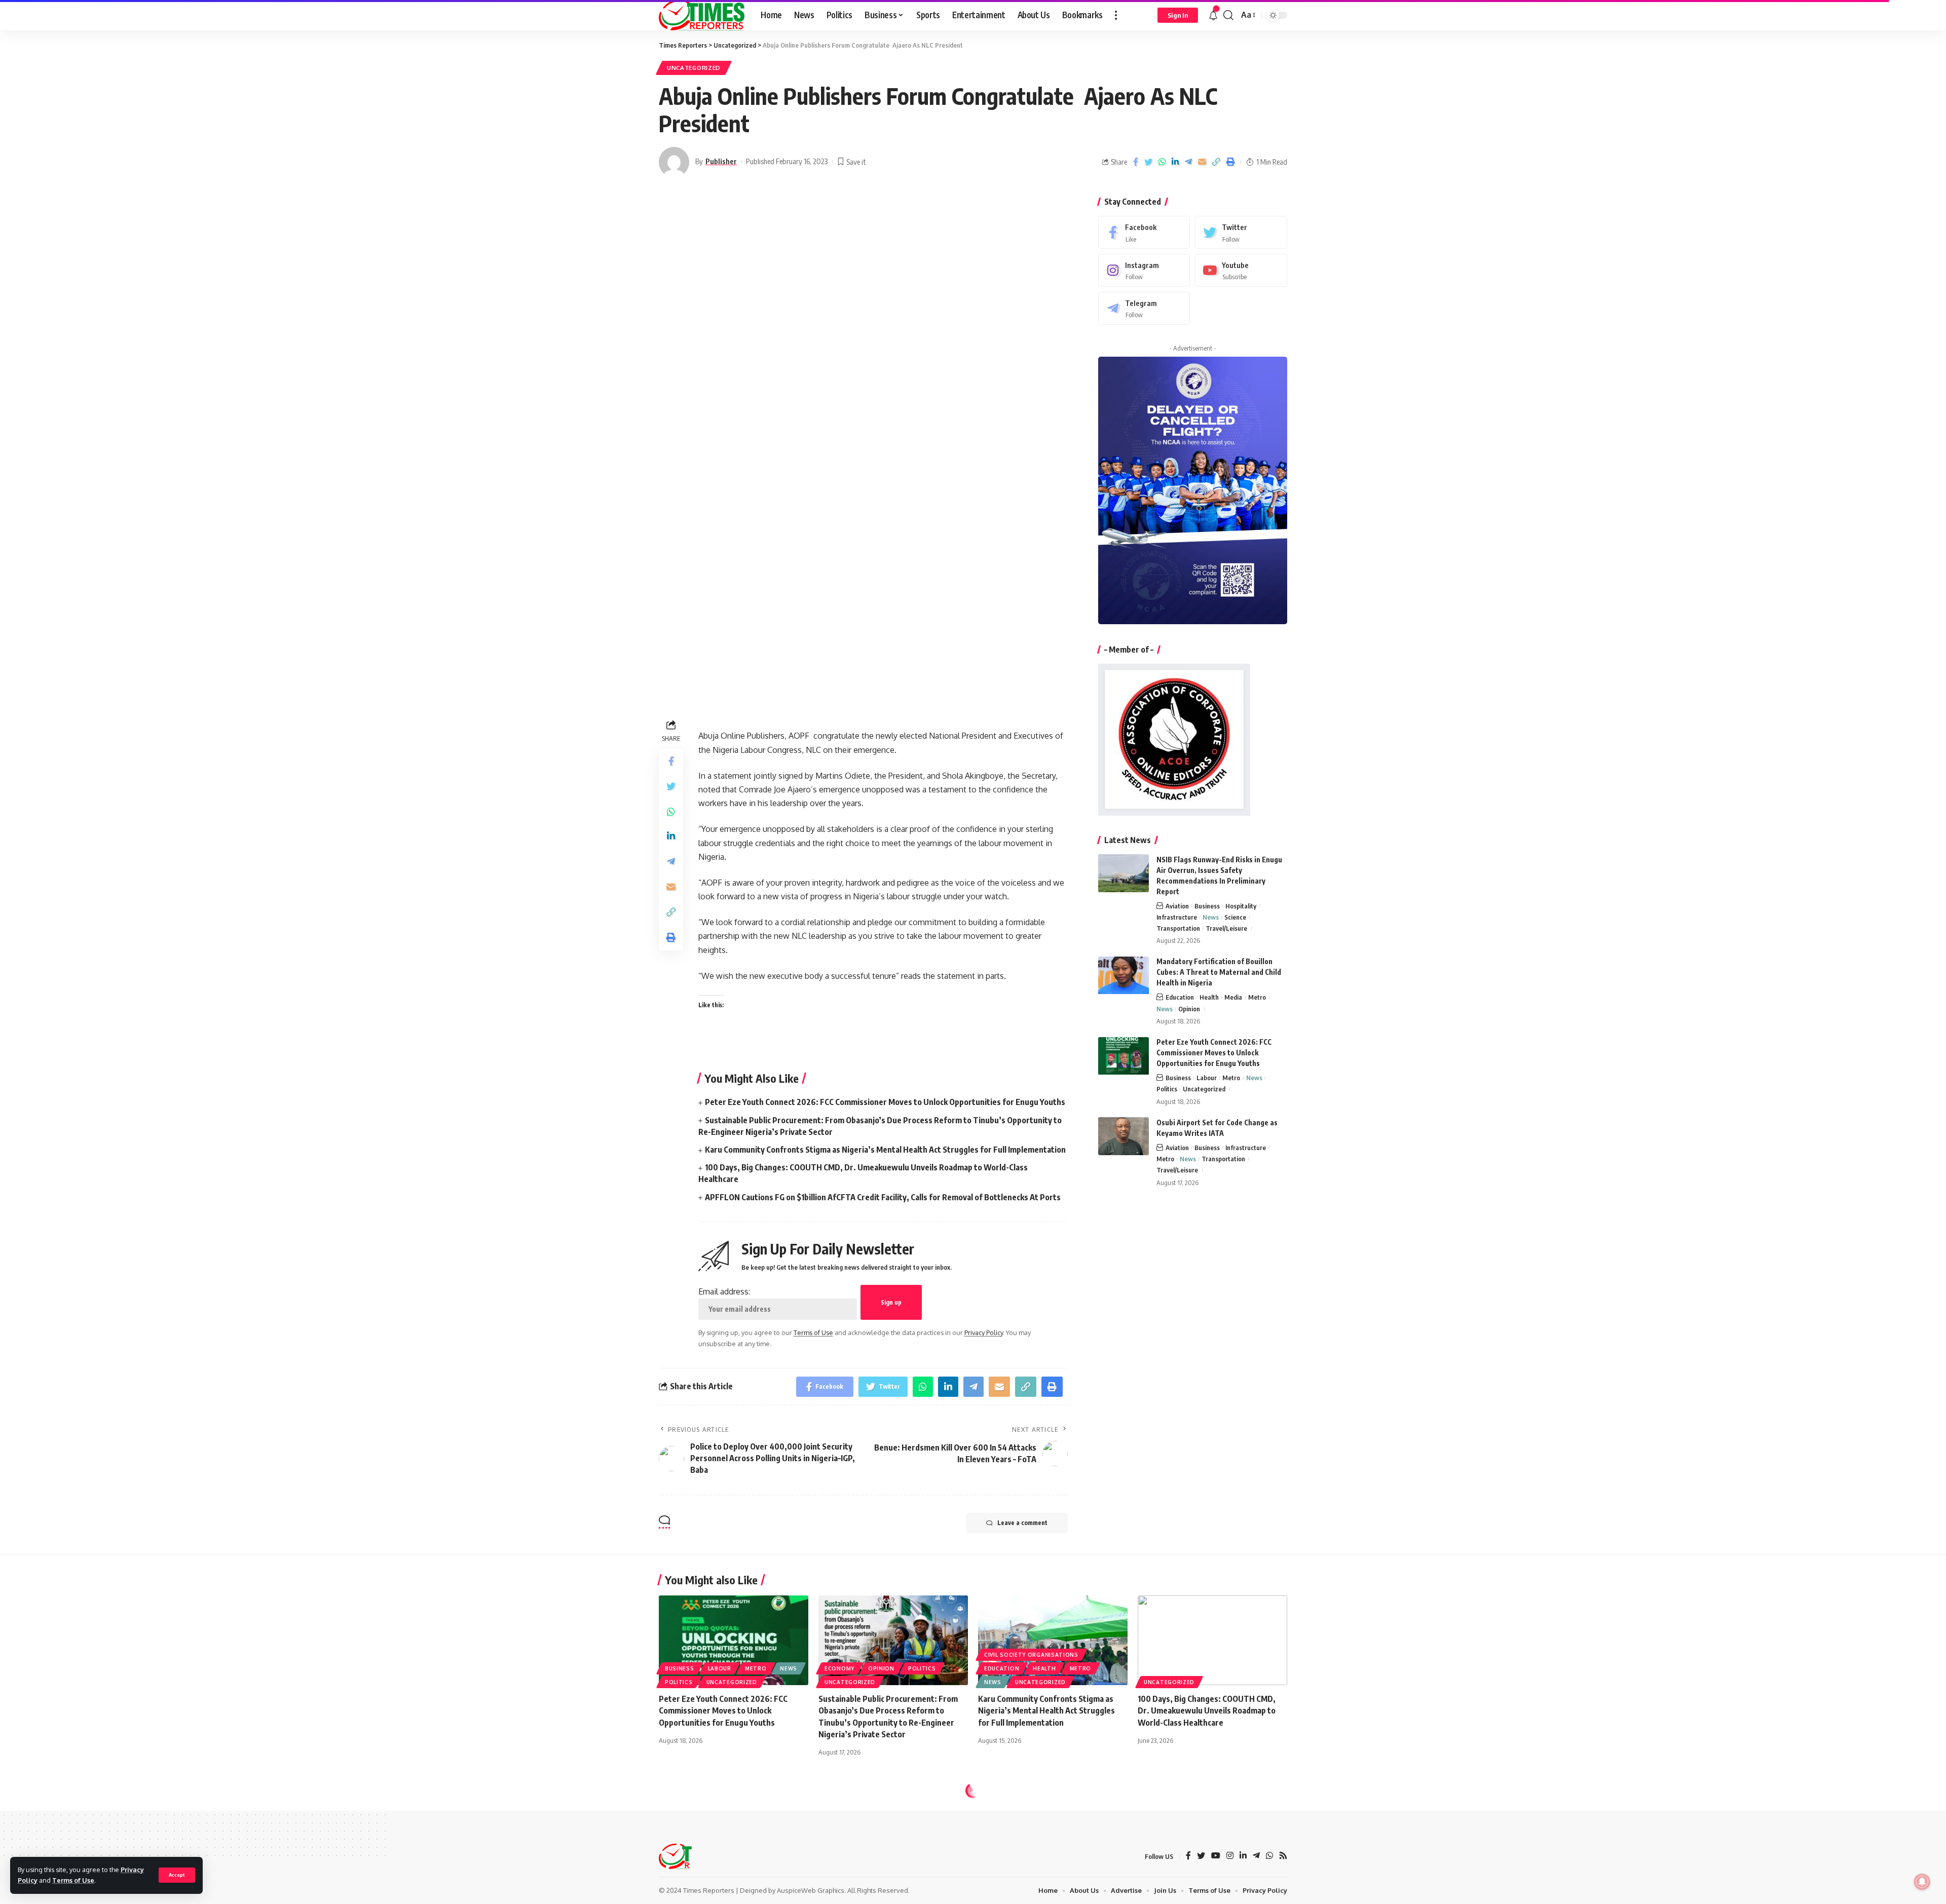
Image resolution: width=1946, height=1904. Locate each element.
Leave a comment (1022, 1523)
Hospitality (1241, 906)
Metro (1257, 998)
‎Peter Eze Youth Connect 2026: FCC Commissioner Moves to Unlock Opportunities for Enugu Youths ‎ (886, 1102)
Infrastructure (1177, 917)
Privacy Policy (984, 1332)
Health (1209, 998)
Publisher (721, 161)
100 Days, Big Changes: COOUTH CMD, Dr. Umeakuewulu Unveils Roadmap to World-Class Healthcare (1207, 1710)
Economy (839, 1668)
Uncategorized (694, 68)
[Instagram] (1144, 270)
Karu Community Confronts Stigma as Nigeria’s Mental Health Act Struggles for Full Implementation (885, 1150)
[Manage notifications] (1922, 1882)
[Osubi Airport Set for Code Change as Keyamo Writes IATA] (1124, 1136)
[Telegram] (1144, 308)
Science (1235, 917)
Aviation (1177, 906)
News (1211, 917)
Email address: (724, 1291)
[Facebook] (1144, 232)
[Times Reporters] (702, 15)
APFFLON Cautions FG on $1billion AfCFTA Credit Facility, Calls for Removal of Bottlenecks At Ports (883, 1197)
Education (1180, 998)
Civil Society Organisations (1031, 1655)
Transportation (1178, 928)
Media (1233, 998)
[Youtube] (1241, 270)
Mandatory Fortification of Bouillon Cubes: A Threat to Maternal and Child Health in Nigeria (1219, 973)
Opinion (1189, 1009)
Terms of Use (73, 1880)
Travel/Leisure (1226, 928)
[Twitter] (1241, 232)
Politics (1167, 1089)
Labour (1207, 1078)
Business (1207, 906)
